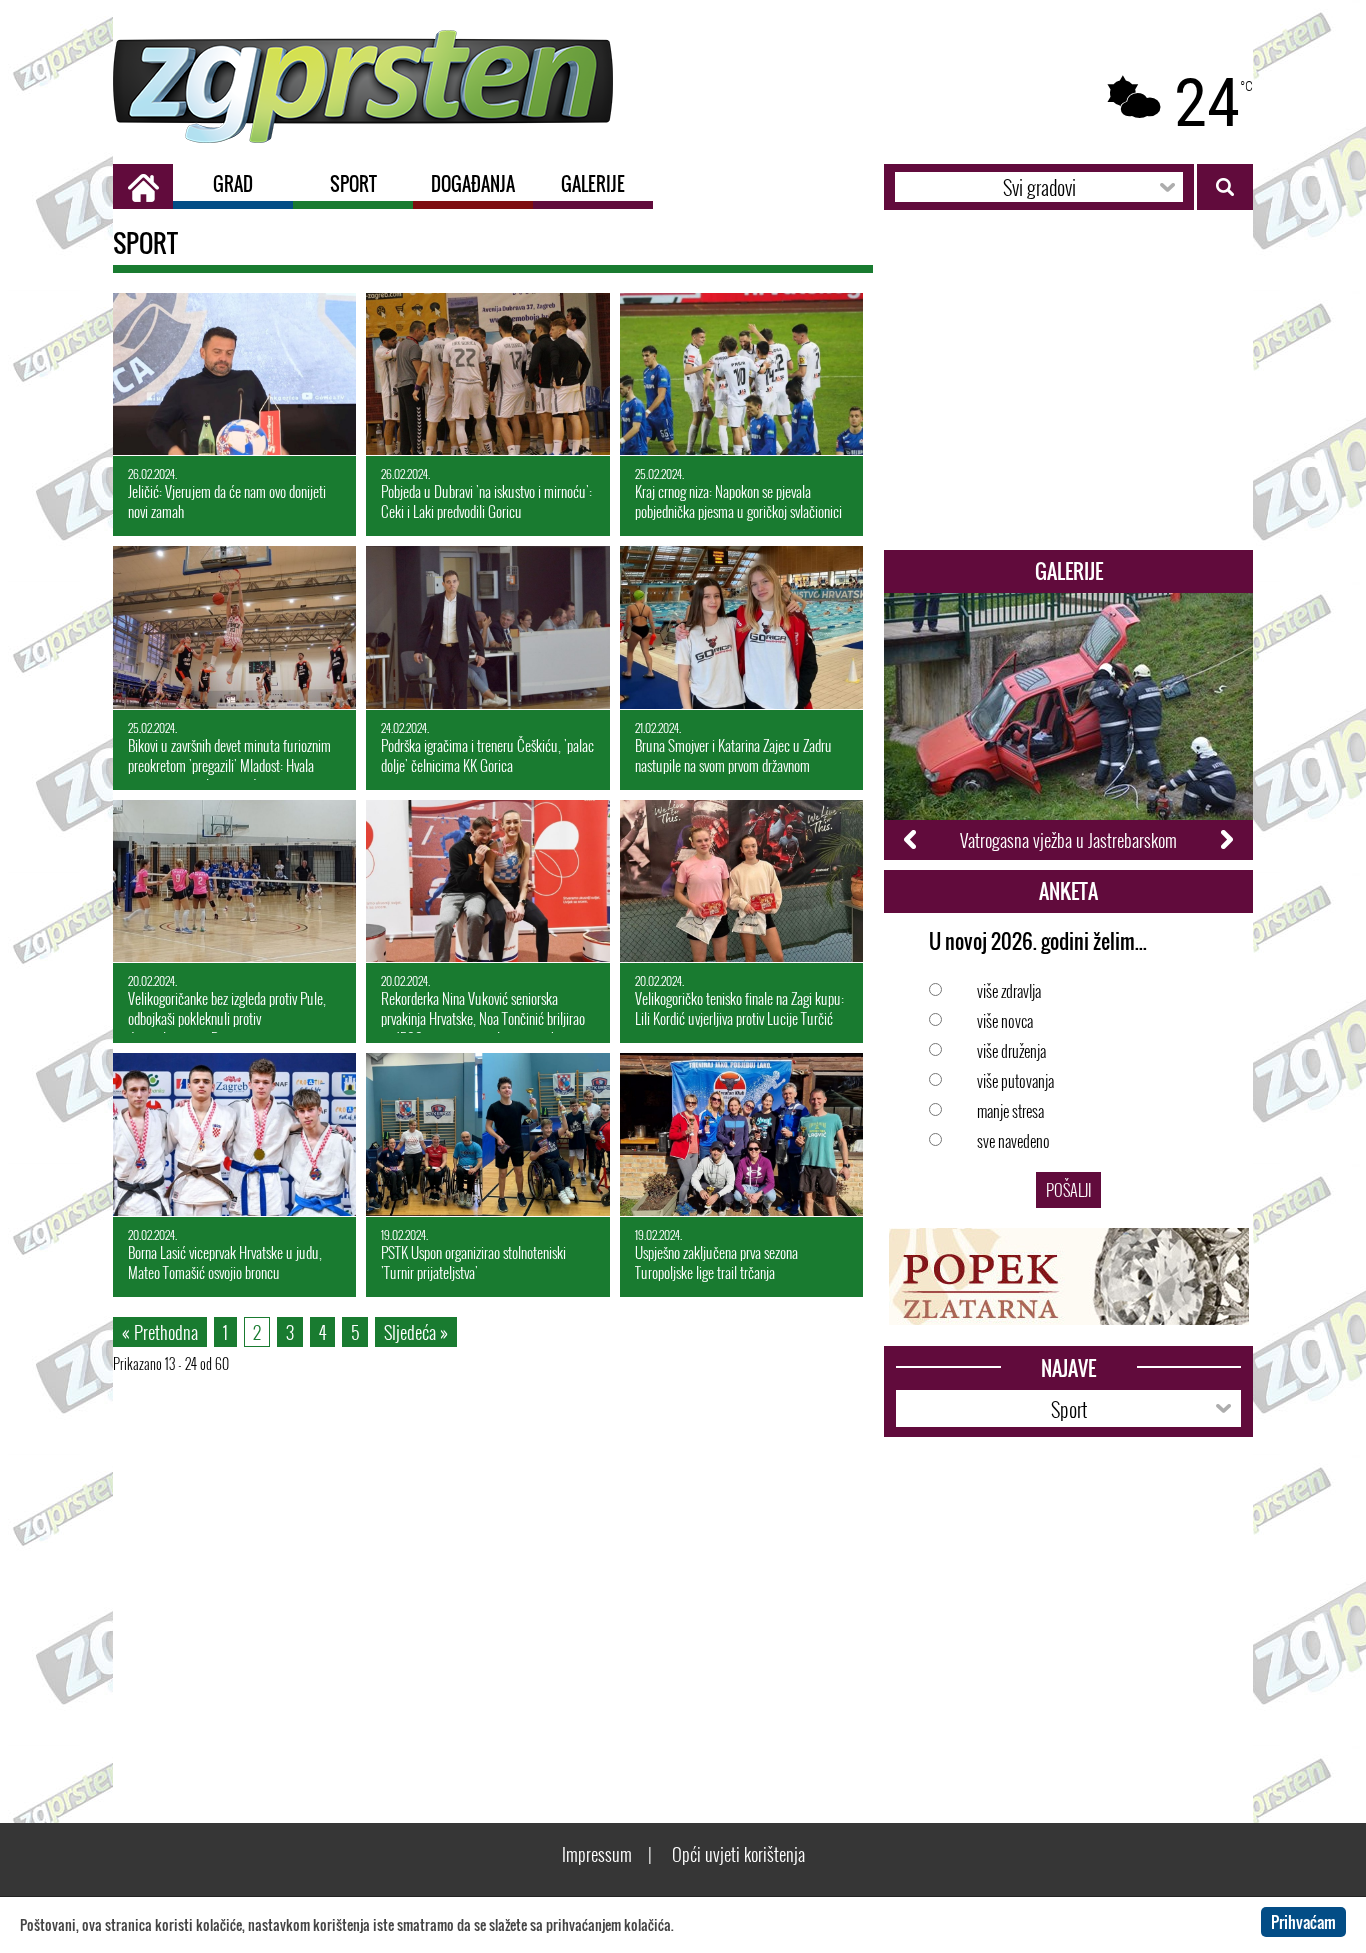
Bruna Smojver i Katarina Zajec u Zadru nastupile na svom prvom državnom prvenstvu (733, 750)
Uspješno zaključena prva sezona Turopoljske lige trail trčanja (716, 1255)
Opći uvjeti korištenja (738, 1854)
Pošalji (1068, 1190)
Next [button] (1225, 840)
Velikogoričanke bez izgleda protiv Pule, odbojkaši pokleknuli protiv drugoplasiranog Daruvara (227, 1003)
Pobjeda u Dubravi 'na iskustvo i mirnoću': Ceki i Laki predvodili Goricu (486, 494)
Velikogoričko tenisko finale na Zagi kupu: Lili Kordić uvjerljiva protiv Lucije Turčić (739, 1001)
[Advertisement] (1068, 390)
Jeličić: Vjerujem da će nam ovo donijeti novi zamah (227, 494)
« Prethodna (160, 1332)
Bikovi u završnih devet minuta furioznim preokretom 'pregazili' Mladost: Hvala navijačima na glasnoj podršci (229, 750)
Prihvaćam (1303, 1922)
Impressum (597, 1854)
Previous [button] (911, 840)
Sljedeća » (416, 1332)
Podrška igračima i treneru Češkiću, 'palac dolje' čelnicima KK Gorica (487, 748)
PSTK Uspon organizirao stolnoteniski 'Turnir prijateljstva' (473, 1255)
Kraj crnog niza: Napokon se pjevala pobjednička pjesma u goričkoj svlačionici (738, 494)
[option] (1068, 726)
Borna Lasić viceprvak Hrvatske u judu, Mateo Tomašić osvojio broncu (225, 1255)
